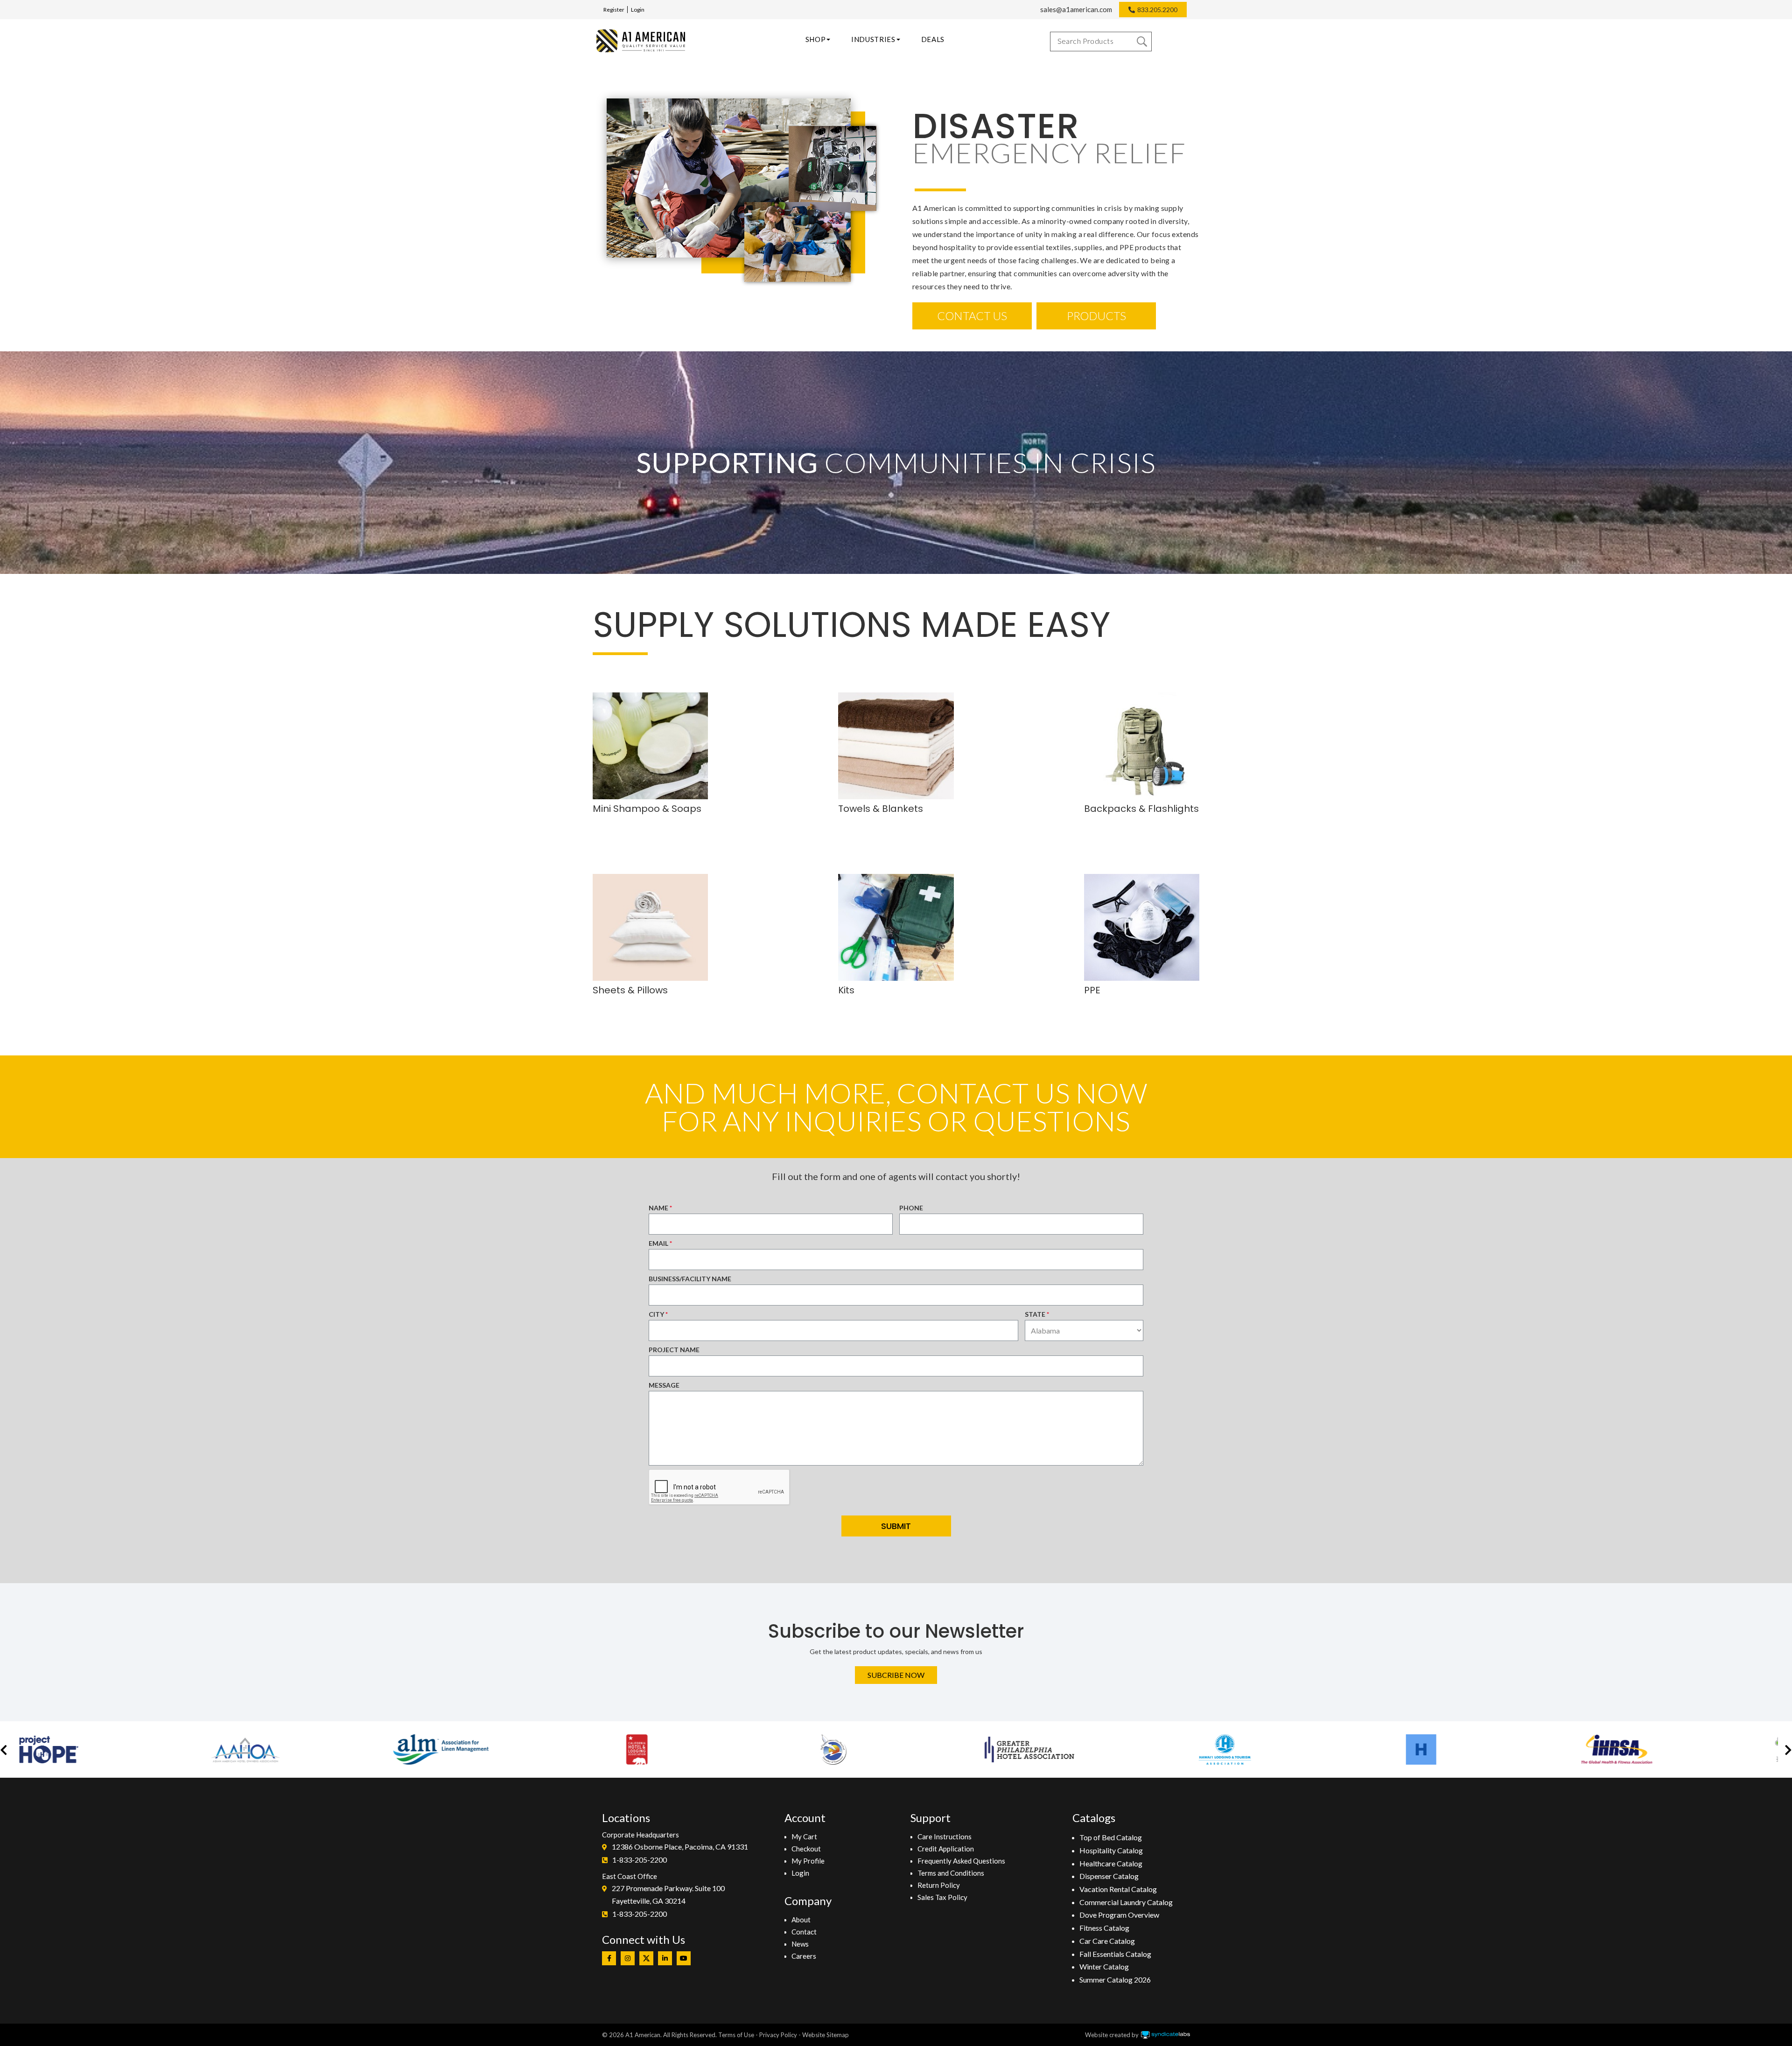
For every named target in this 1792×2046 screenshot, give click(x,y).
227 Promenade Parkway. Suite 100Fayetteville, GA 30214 (668, 1895)
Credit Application (946, 1849)
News (800, 1944)
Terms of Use (736, 2035)
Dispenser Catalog (1109, 1876)
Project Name (674, 1350)
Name (658, 1208)
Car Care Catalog (1107, 1941)
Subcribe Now (896, 1675)
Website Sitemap (826, 2035)
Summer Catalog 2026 (1115, 1980)
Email (658, 1243)
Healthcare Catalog (1111, 1863)
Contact (804, 1932)
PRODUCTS (1096, 316)
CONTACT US (972, 316)
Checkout (806, 1849)
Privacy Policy (778, 2035)
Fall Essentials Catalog (1115, 1954)
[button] (4, 1749)
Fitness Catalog (1104, 1928)
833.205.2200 (1157, 10)
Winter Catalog (1104, 1966)
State (1035, 1314)
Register (614, 10)
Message (664, 1385)
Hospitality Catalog (1111, 1850)
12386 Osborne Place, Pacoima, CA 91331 (680, 1847)
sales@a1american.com (1076, 9)
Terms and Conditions (951, 1873)
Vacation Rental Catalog (1118, 1889)
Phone (911, 1208)
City (656, 1314)
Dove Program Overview (1119, 1915)
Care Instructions (945, 1837)
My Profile (808, 1861)
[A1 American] (641, 41)
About (801, 1920)
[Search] (1142, 42)
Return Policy (939, 1885)
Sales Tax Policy (942, 1897)
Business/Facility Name (690, 1279)
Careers (804, 1956)
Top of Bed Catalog (1111, 1837)
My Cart (804, 1837)
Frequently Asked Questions (961, 1861)
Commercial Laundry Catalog (1126, 1902)
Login (638, 10)
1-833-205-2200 (640, 1860)
